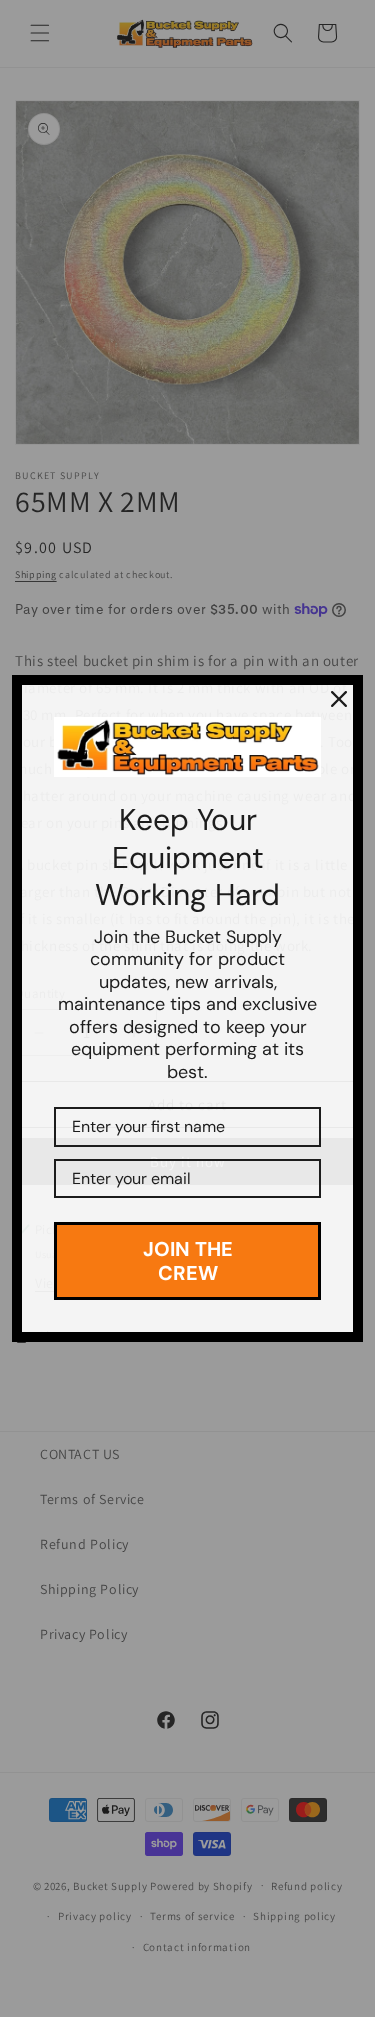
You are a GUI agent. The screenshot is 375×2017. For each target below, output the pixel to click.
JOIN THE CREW (188, 1261)
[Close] (339, 699)
